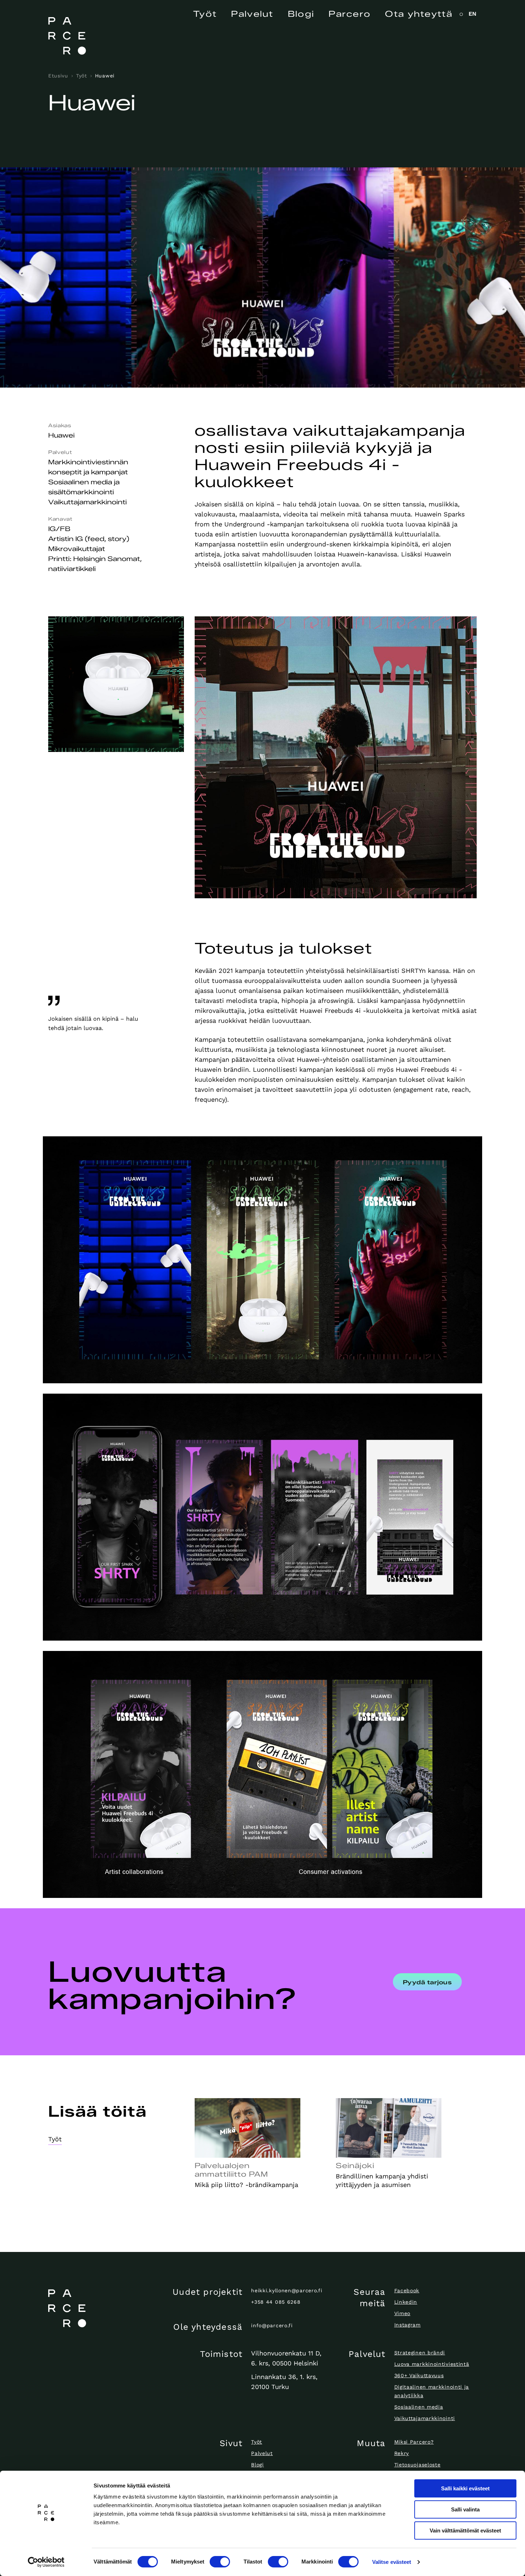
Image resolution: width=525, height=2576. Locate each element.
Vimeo (402, 2313)
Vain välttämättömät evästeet (465, 2530)
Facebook (407, 2290)
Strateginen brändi (420, 2353)
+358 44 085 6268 (276, 2302)
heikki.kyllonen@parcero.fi (287, 2290)
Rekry (402, 2453)
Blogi (301, 14)
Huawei (105, 76)
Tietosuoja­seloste (417, 2465)
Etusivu (58, 76)
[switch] (220, 2562)
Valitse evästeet (392, 2562)
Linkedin (406, 2302)
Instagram (407, 2325)
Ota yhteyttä (419, 14)
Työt (205, 14)
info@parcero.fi (272, 2325)
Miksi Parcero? (414, 2442)
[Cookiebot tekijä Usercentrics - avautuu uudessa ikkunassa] (46, 2562)
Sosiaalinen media (419, 2407)
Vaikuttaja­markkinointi (425, 2418)
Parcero (350, 14)
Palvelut (252, 14)
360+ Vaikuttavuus (419, 2375)
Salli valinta (465, 2509)
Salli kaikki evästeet (465, 2488)
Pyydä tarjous (427, 1982)
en (472, 14)
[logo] (98, 2308)
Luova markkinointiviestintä (432, 2364)
